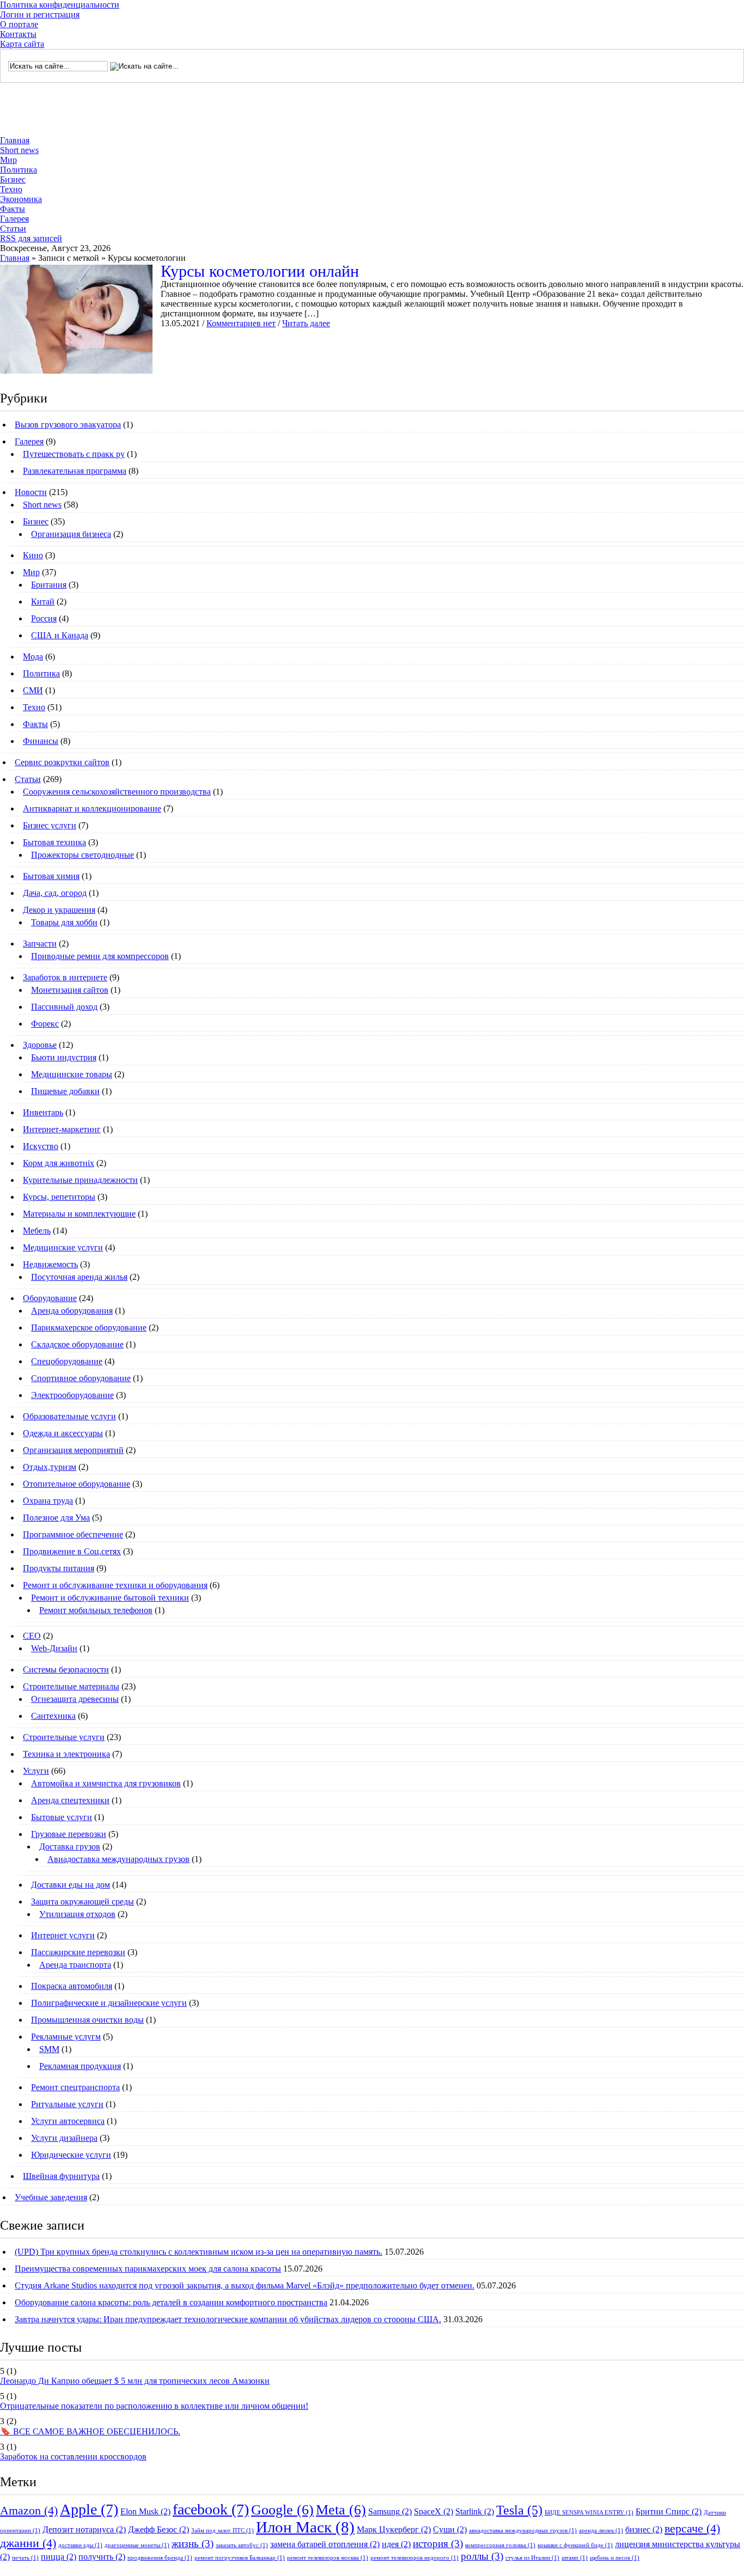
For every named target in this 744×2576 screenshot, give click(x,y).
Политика (19, 170)
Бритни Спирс (669, 2511)
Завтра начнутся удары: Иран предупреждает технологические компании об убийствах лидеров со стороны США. (228, 2319)
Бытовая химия (51, 876)
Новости (31, 492)
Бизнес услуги (50, 825)
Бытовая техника (54, 842)
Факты (13, 209)
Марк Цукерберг (394, 2529)
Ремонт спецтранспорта (75, 2087)
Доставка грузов (70, 1846)
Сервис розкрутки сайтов (62, 762)
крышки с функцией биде (575, 2545)
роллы (482, 2556)
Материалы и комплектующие (79, 1214)
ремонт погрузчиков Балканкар (240, 2558)
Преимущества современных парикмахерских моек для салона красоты (148, 2269)
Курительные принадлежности (80, 1180)
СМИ (33, 690)
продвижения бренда (160, 2558)
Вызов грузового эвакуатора (68, 425)
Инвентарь (43, 1112)
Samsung (390, 2511)
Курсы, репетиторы (59, 1197)
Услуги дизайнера (64, 2138)
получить (102, 2557)
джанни (28, 2543)
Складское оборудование (77, 1344)
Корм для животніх (59, 1163)
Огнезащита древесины (75, 1699)
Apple (89, 2509)
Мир (8, 160)
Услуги (36, 1771)
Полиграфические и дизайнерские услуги (109, 2003)
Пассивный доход (64, 1007)
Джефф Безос (158, 2529)
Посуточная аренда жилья (79, 1277)
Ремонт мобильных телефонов (96, 1610)
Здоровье (40, 1045)
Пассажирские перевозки (78, 1952)
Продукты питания (59, 1568)
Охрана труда (48, 1501)
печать (25, 2558)
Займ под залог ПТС (222, 2531)
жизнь (193, 2544)
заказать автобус (242, 2545)
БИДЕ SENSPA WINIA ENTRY (589, 2513)
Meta (341, 2510)
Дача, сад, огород (55, 893)
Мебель (37, 1231)
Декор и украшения (59, 910)
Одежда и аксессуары (63, 1433)
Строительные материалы (71, 1686)
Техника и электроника (66, 1754)
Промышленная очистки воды (87, 2020)
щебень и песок (615, 2558)
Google (282, 2510)
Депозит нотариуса (84, 2529)
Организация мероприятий (73, 1450)
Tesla (519, 2510)
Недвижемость (50, 1264)
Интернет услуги (63, 1935)
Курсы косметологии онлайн (260, 271)
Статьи (13, 228)
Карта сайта (22, 44)
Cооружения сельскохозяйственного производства (117, 792)
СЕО (32, 1636)
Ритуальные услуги (67, 2104)
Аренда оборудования (72, 1311)
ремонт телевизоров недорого (414, 2558)
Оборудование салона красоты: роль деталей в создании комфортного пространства (171, 2302)
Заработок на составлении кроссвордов (73, 2456)
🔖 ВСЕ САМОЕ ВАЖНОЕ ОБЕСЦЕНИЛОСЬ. (90, 2431)
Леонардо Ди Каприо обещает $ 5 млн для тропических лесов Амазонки (135, 2381)
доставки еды (80, 2545)
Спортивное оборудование (81, 1378)
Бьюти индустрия (64, 1057)
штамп (575, 2558)
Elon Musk (145, 2511)
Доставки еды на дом (71, 1885)
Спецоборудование (67, 1361)
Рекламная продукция (80, 2066)
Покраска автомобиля (72, 1986)
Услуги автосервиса (68, 2121)
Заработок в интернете (65, 977)
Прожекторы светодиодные (83, 855)
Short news (19, 150)
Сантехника (53, 1716)
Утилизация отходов (77, 1914)
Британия (49, 585)
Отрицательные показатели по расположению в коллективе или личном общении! (154, 2406)
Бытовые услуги (62, 1817)
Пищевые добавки (65, 1091)
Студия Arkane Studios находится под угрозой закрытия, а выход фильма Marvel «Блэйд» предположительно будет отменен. (245, 2285)
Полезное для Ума (56, 1518)
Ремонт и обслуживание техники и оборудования (115, 1585)
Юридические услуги (71, 2155)
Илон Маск (305, 2527)
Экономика (21, 199)
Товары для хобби (64, 922)
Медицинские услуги (63, 1247)
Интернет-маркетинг (62, 1129)
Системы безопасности (66, 1669)
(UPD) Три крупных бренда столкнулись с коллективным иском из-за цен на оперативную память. (199, 2252)
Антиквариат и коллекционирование (92, 808)
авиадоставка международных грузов (523, 2531)
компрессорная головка (500, 2545)
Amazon (29, 2510)
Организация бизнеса (71, 534)
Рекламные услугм (66, 2037)
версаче (692, 2528)
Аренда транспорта (75, 1965)
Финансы (41, 741)
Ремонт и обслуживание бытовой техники (110, 1598)
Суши (450, 2529)
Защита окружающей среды (83, 1902)
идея (396, 2544)
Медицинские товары (72, 1074)
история (438, 2544)
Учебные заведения (51, 2197)
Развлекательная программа (75, 471)
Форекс (45, 1024)
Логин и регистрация (40, 14)
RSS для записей (31, 238)
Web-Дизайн (54, 1648)
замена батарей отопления (325, 2544)
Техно (11, 189)
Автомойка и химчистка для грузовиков (106, 1783)
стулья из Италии (532, 2558)
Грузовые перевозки (69, 1834)
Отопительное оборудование (77, 1484)
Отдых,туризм (50, 1467)
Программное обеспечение (73, 1534)
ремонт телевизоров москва (328, 2558)
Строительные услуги (64, 1737)
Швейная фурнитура (61, 2176)
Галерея (14, 219)
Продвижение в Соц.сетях (72, 1551)
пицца (59, 2557)
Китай (43, 602)
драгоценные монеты (137, 2545)
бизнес (644, 2529)
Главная (15, 140)
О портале (19, 24)
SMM (49, 2049)
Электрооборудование (72, 1395)
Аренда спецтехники (70, 1800)
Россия (44, 618)
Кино (33, 555)
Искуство (41, 1146)
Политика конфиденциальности (60, 5)
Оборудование (50, 1298)
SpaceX (434, 2511)
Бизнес (13, 179)
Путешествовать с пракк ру (74, 454)
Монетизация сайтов (70, 990)
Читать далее (306, 323)
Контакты (18, 34)
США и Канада (60, 635)
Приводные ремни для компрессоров (100, 956)
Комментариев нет (241, 323)
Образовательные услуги (69, 1416)
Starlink (475, 2511)
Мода (33, 657)
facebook (211, 2509)
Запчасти (40, 944)
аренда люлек (601, 2531)
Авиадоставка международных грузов (118, 1859)
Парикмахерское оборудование (89, 1327)
